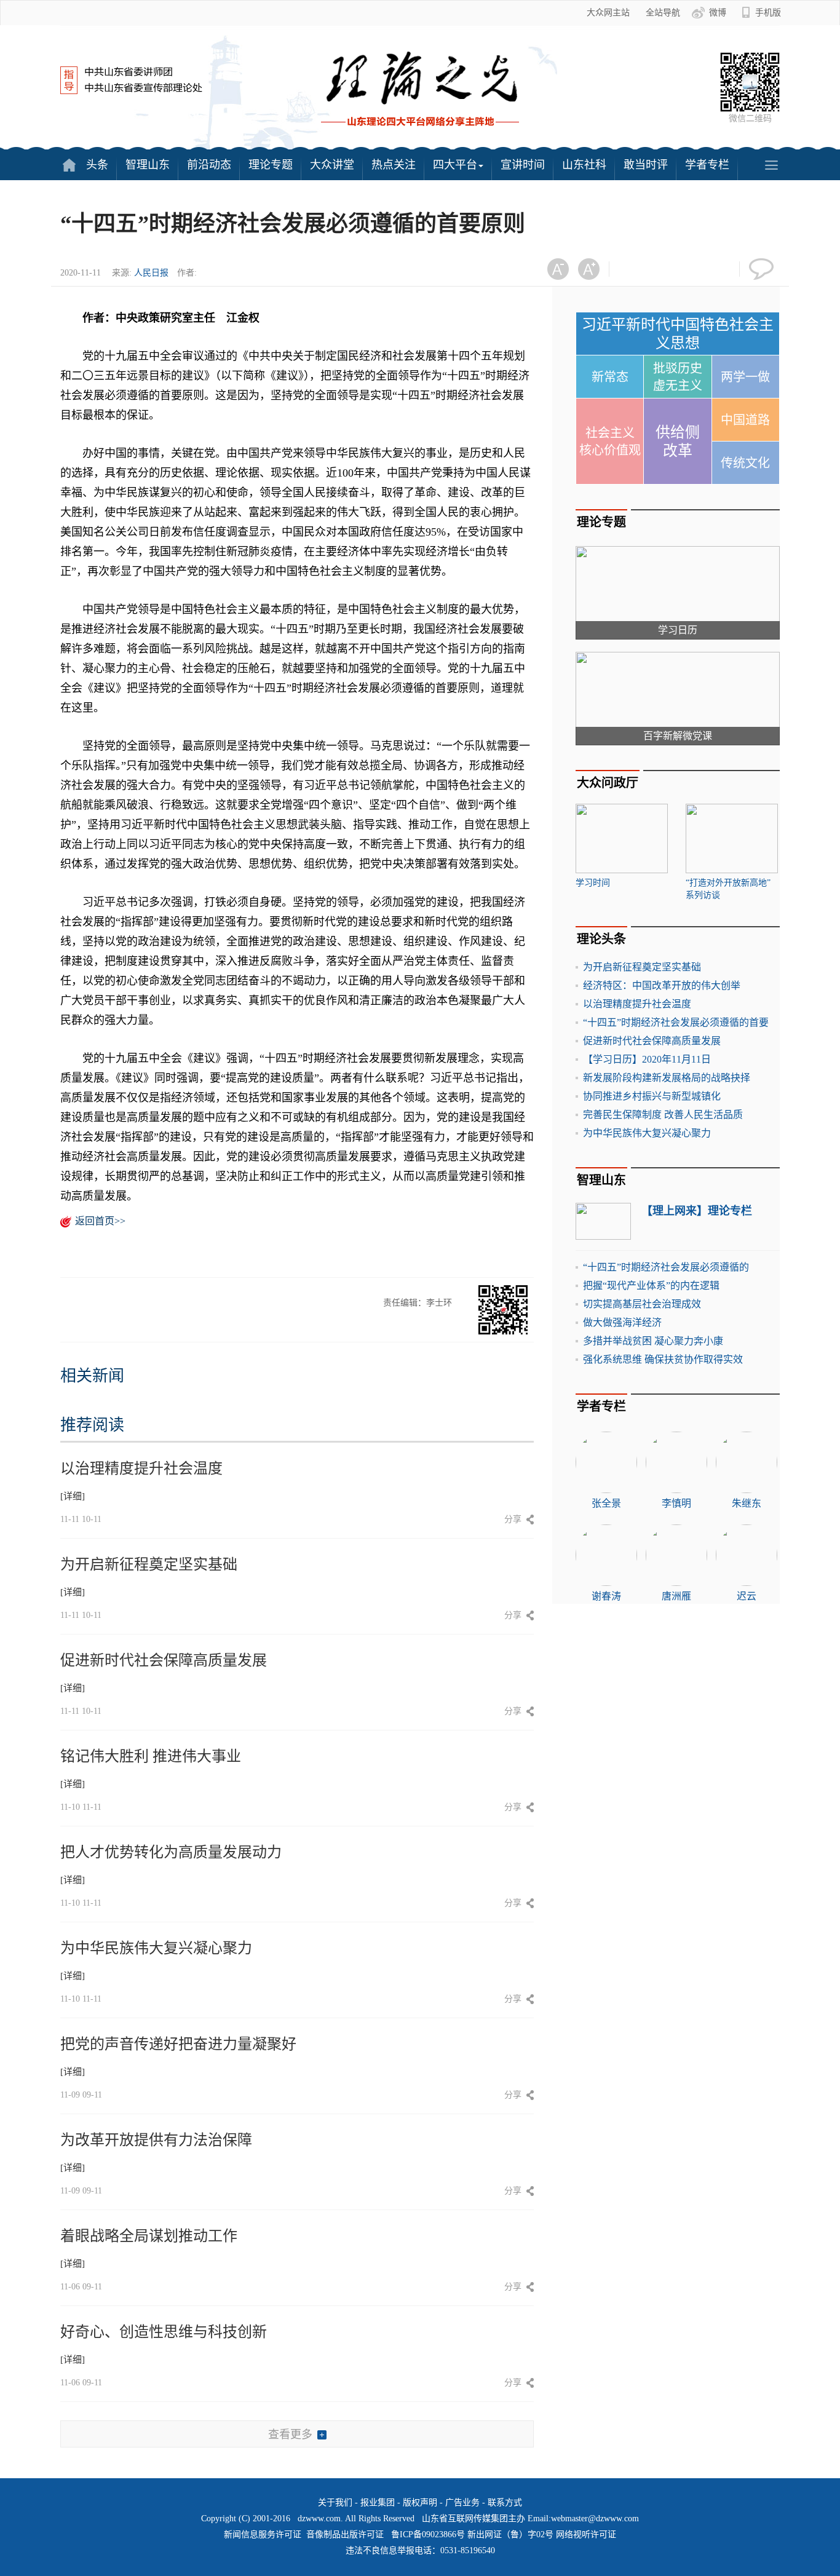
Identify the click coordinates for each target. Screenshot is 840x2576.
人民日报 (151, 273)
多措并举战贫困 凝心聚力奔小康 (653, 1341)
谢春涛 (606, 1596)
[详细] (73, 1496)
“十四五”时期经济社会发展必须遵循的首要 (676, 1022)
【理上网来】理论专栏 (697, 1211)
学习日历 (678, 630)
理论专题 (271, 165)
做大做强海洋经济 (622, 1322)
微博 (718, 13)
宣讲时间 (523, 165)
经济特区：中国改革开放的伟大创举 (662, 985)
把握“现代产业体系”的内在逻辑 (651, 1286)
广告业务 (462, 2503)
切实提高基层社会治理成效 (642, 1304)
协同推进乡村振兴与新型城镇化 (652, 1096)
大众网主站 (608, 13)
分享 (513, 1519)
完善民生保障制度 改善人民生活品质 (663, 1115)
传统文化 (745, 463)
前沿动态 (209, 165)
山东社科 (584, 165)
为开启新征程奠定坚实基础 (149, 1564)
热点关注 (394, 165)
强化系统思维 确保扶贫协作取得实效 (663, 1359)
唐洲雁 (676, 1596)
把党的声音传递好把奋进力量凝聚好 (178, 2044)
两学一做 (745, 377)
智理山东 (148, 165)
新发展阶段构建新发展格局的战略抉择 (667, 1078)
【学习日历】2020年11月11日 (647, 1059)
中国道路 (745, 420)
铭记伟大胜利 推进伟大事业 (151, 1756)
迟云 (747, 1596)
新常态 (610, 377)
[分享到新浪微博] (664, 269)
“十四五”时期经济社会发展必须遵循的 (666, 1267)
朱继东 (747, 1503)
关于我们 (335, 2503)
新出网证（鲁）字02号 (510, 2534)
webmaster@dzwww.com (595, 2519)
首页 (69, 165)
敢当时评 (646, 165)
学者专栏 (707, 165)
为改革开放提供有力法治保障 (156, 2140)
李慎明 (676, 1503)
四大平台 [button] (455, 165)
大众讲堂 (332, 165)
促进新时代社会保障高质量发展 (164, 1660)
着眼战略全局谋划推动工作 (149, 2236)
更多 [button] (771, 165)
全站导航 (663, 13)
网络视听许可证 (586, 2534)
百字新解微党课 (678, 736)
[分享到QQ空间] (694, 269)
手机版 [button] (768, 13)
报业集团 (378, 2503)
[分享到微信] (634, 269)
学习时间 (593, 883)
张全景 (606, 1503)
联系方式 (505, 2503)
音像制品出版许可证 (345, 2534)
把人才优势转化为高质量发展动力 (171, 1852)
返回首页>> (100, 1221)
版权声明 (420, 2503)
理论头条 (601, 939)
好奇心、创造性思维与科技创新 (164, 2332)
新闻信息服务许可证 (263, 2534)
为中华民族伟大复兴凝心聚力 (156, 1948)
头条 (97, 165)
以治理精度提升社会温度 (141, 1468)
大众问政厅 (608, 783)
